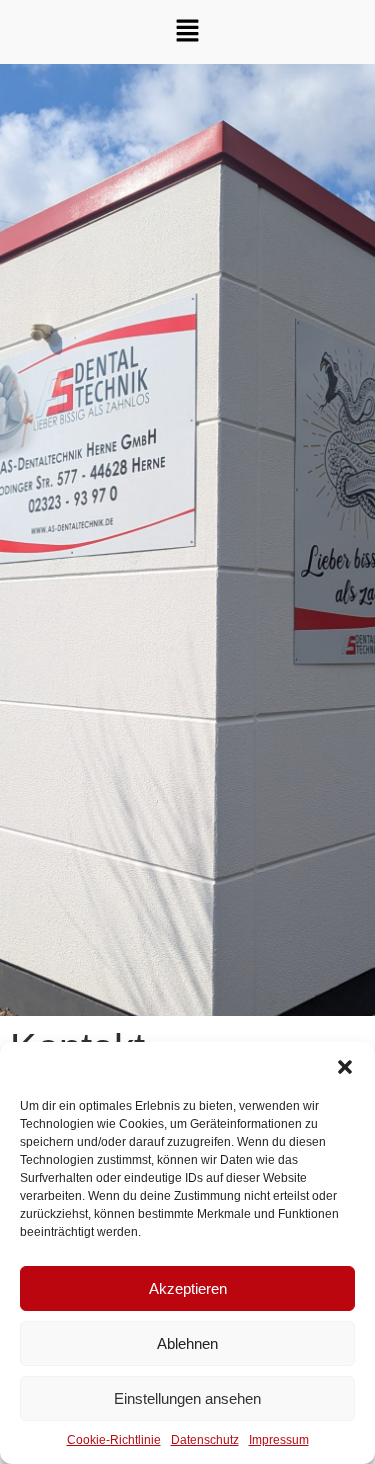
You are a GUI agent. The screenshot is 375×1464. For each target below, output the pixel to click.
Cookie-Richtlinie (114, 1440)
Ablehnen (187, 1343)
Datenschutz (205, 1440)
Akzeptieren (188, 1288)
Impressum (279, 1440)
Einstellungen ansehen (187, 1398)
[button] (345, 1067)
